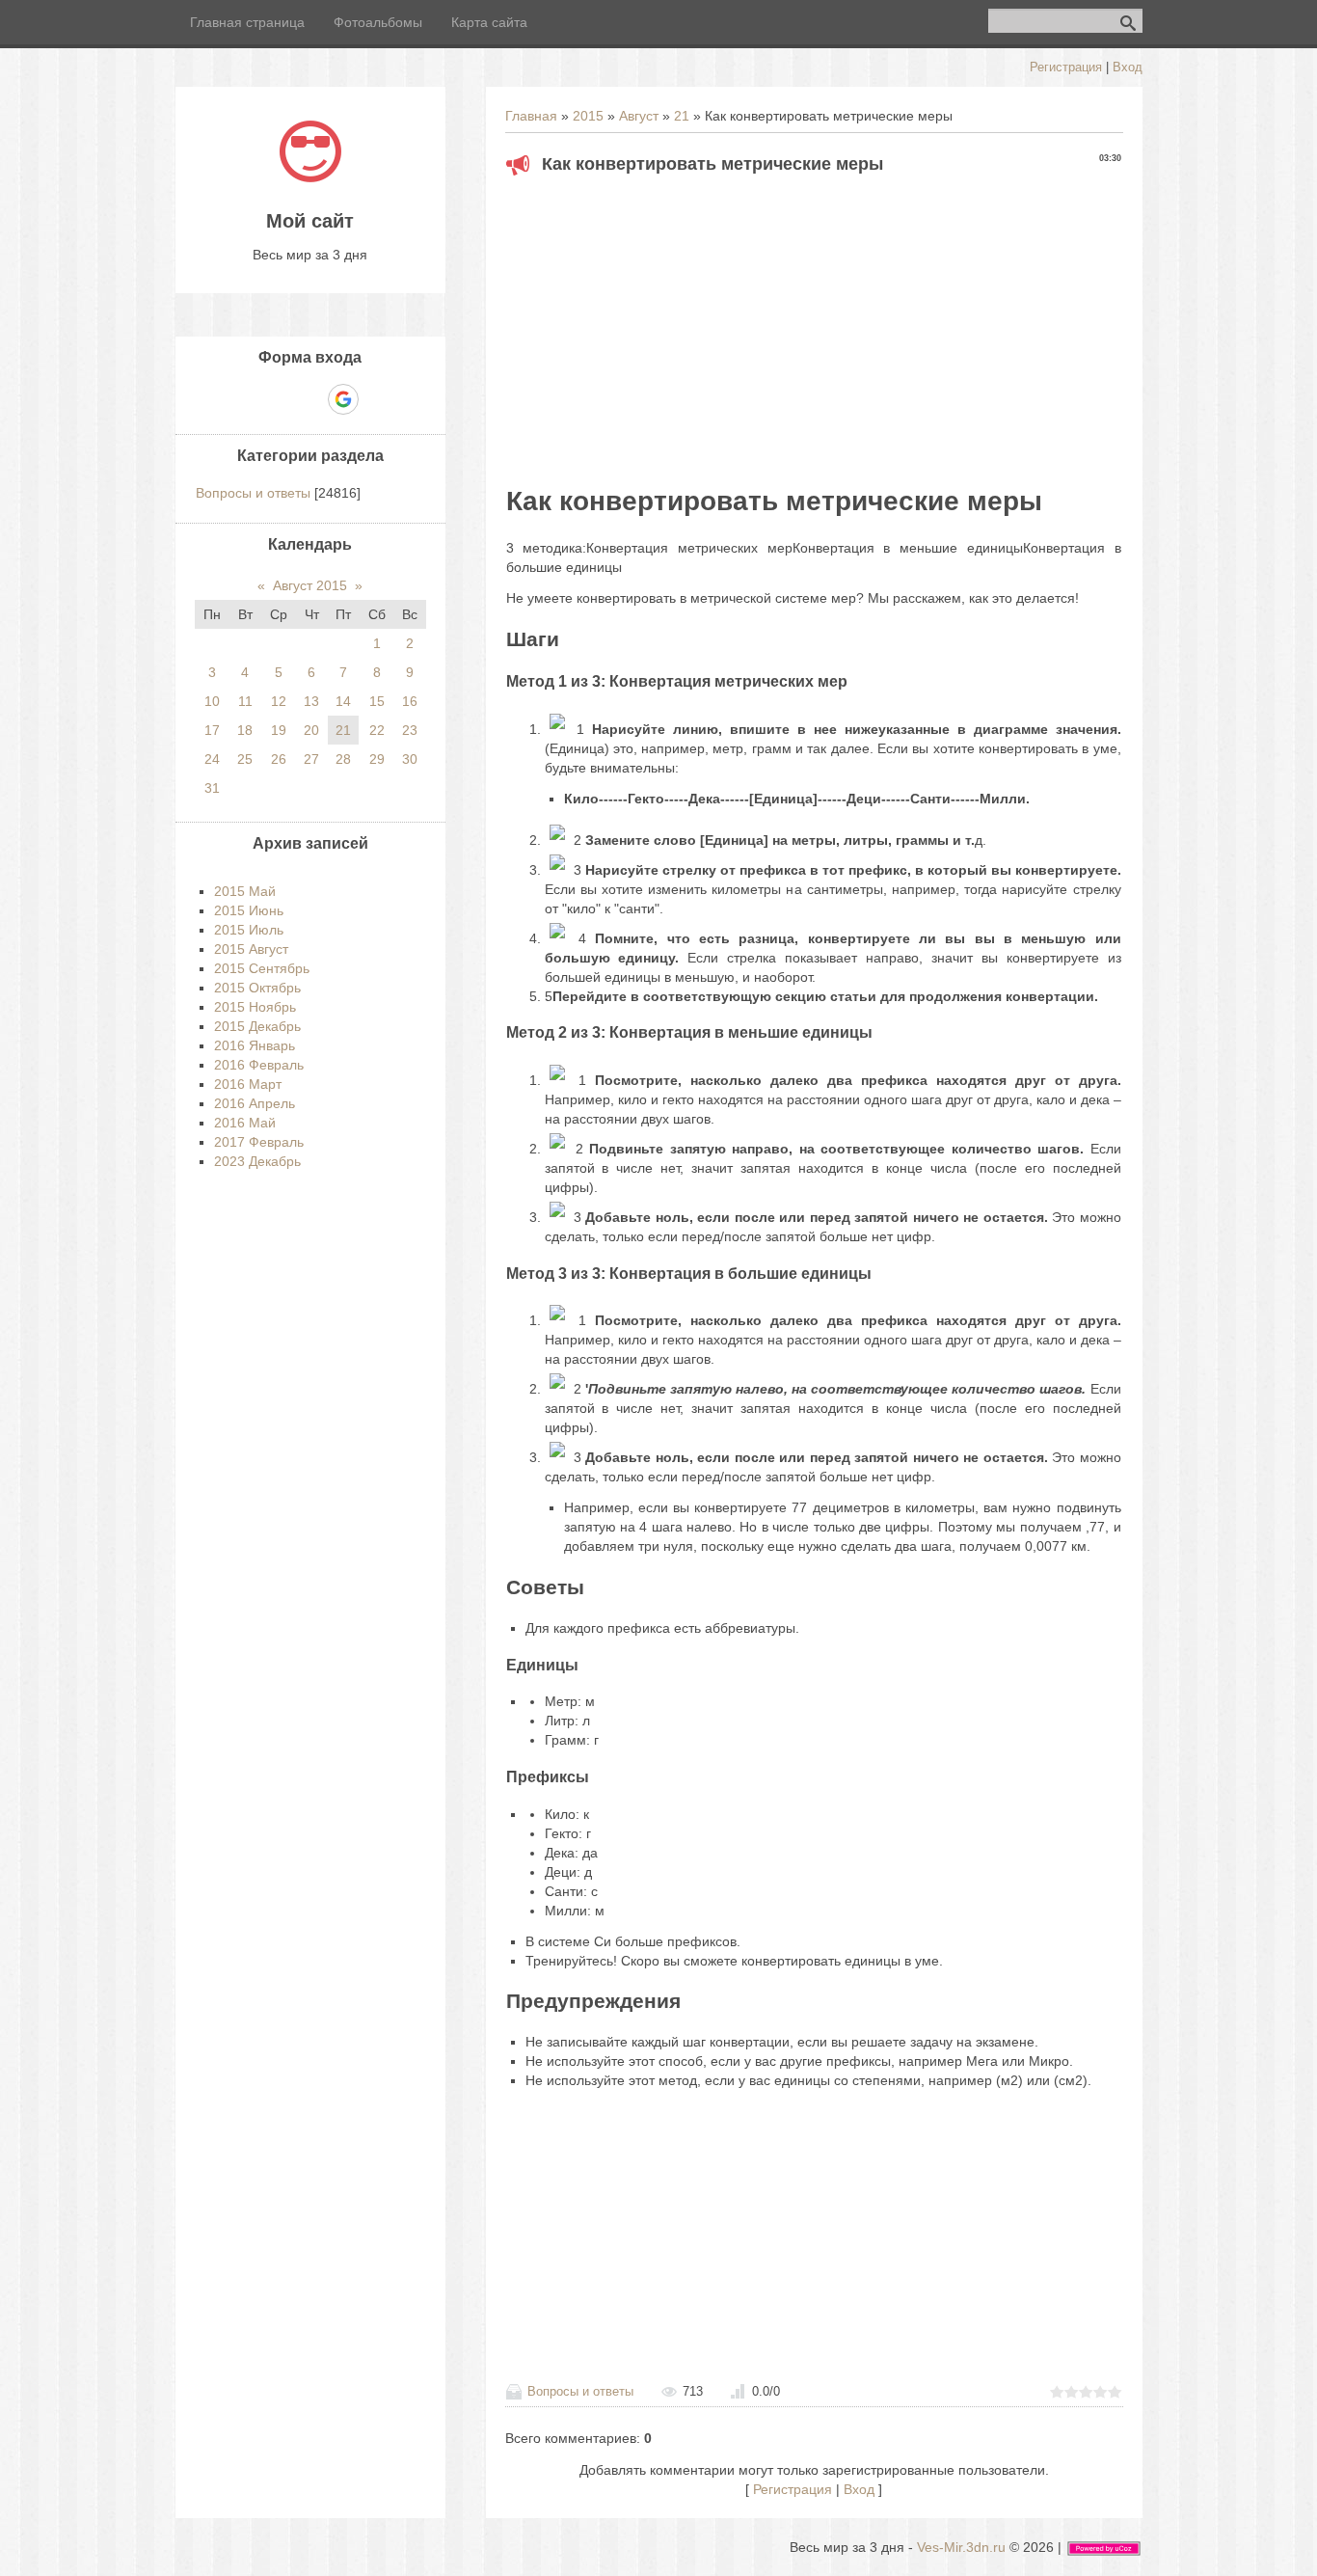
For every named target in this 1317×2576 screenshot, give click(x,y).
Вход (1128, 67)
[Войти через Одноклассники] (377, 399)
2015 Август (251, 949)
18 (245, 730)
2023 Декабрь (257, 1161)
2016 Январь (255, 1045)
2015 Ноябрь (255, 1007)
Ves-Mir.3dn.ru (961, 2547)
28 (343, 759)
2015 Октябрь (257, 988)
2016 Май (245, 1123)
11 (245, 701)
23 (410, 730)
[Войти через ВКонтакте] (277, 399)
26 (279, 759)
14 (343, 701)
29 (377, 759)
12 (279, 701)
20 (311, 730)
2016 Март (248, 1084)
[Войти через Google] (343, 399)
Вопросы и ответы (580, 2391)
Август (639, 116)
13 (311, 701)
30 (410, 759)
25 (245, 759)
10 (212, 701)
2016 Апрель (255, 1103)
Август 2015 (310, 585)
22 (377, 730)
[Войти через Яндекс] (309, 399)
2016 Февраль (259, 1065)
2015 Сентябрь (262, 968)
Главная (531, 116)
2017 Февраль (259, 1142)
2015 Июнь (249, 910)
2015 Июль (249, 930)
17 (212, 730)
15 (377, 701)
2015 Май (245, 891)
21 (682, 116)
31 (212, 788)
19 (279, 730)
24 (212, 759)
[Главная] (310, 177)
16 (410, 701)
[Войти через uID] (244, 399)
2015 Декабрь (257, 1026)
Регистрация (1066, 67)
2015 (588, 116)
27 (311, 759)
